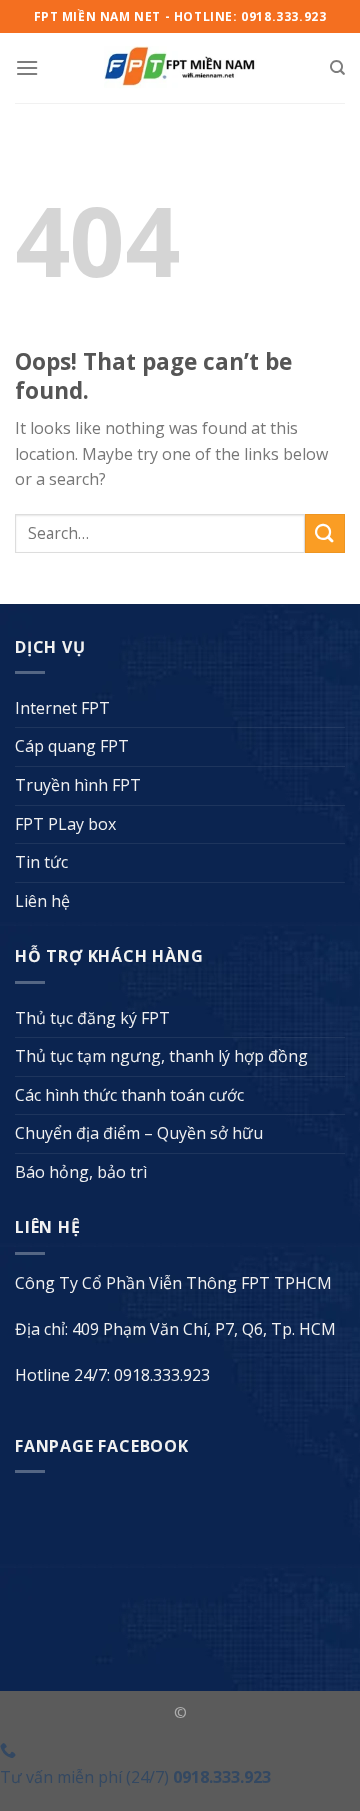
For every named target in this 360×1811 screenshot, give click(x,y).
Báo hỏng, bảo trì (81, 1172)
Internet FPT (62, 708)
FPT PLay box (65, 824)
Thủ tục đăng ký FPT (92, 1018)
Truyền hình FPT (78, 785)
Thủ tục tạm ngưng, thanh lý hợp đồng (161, 1056)
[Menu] (27, 67)
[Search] (337, 68)
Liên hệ (42, 901)
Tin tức (41, 862)
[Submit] (325, 533)
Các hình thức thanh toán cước (129, 1095)
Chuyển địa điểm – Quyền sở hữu (139, 1133)
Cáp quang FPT (72, 746)
